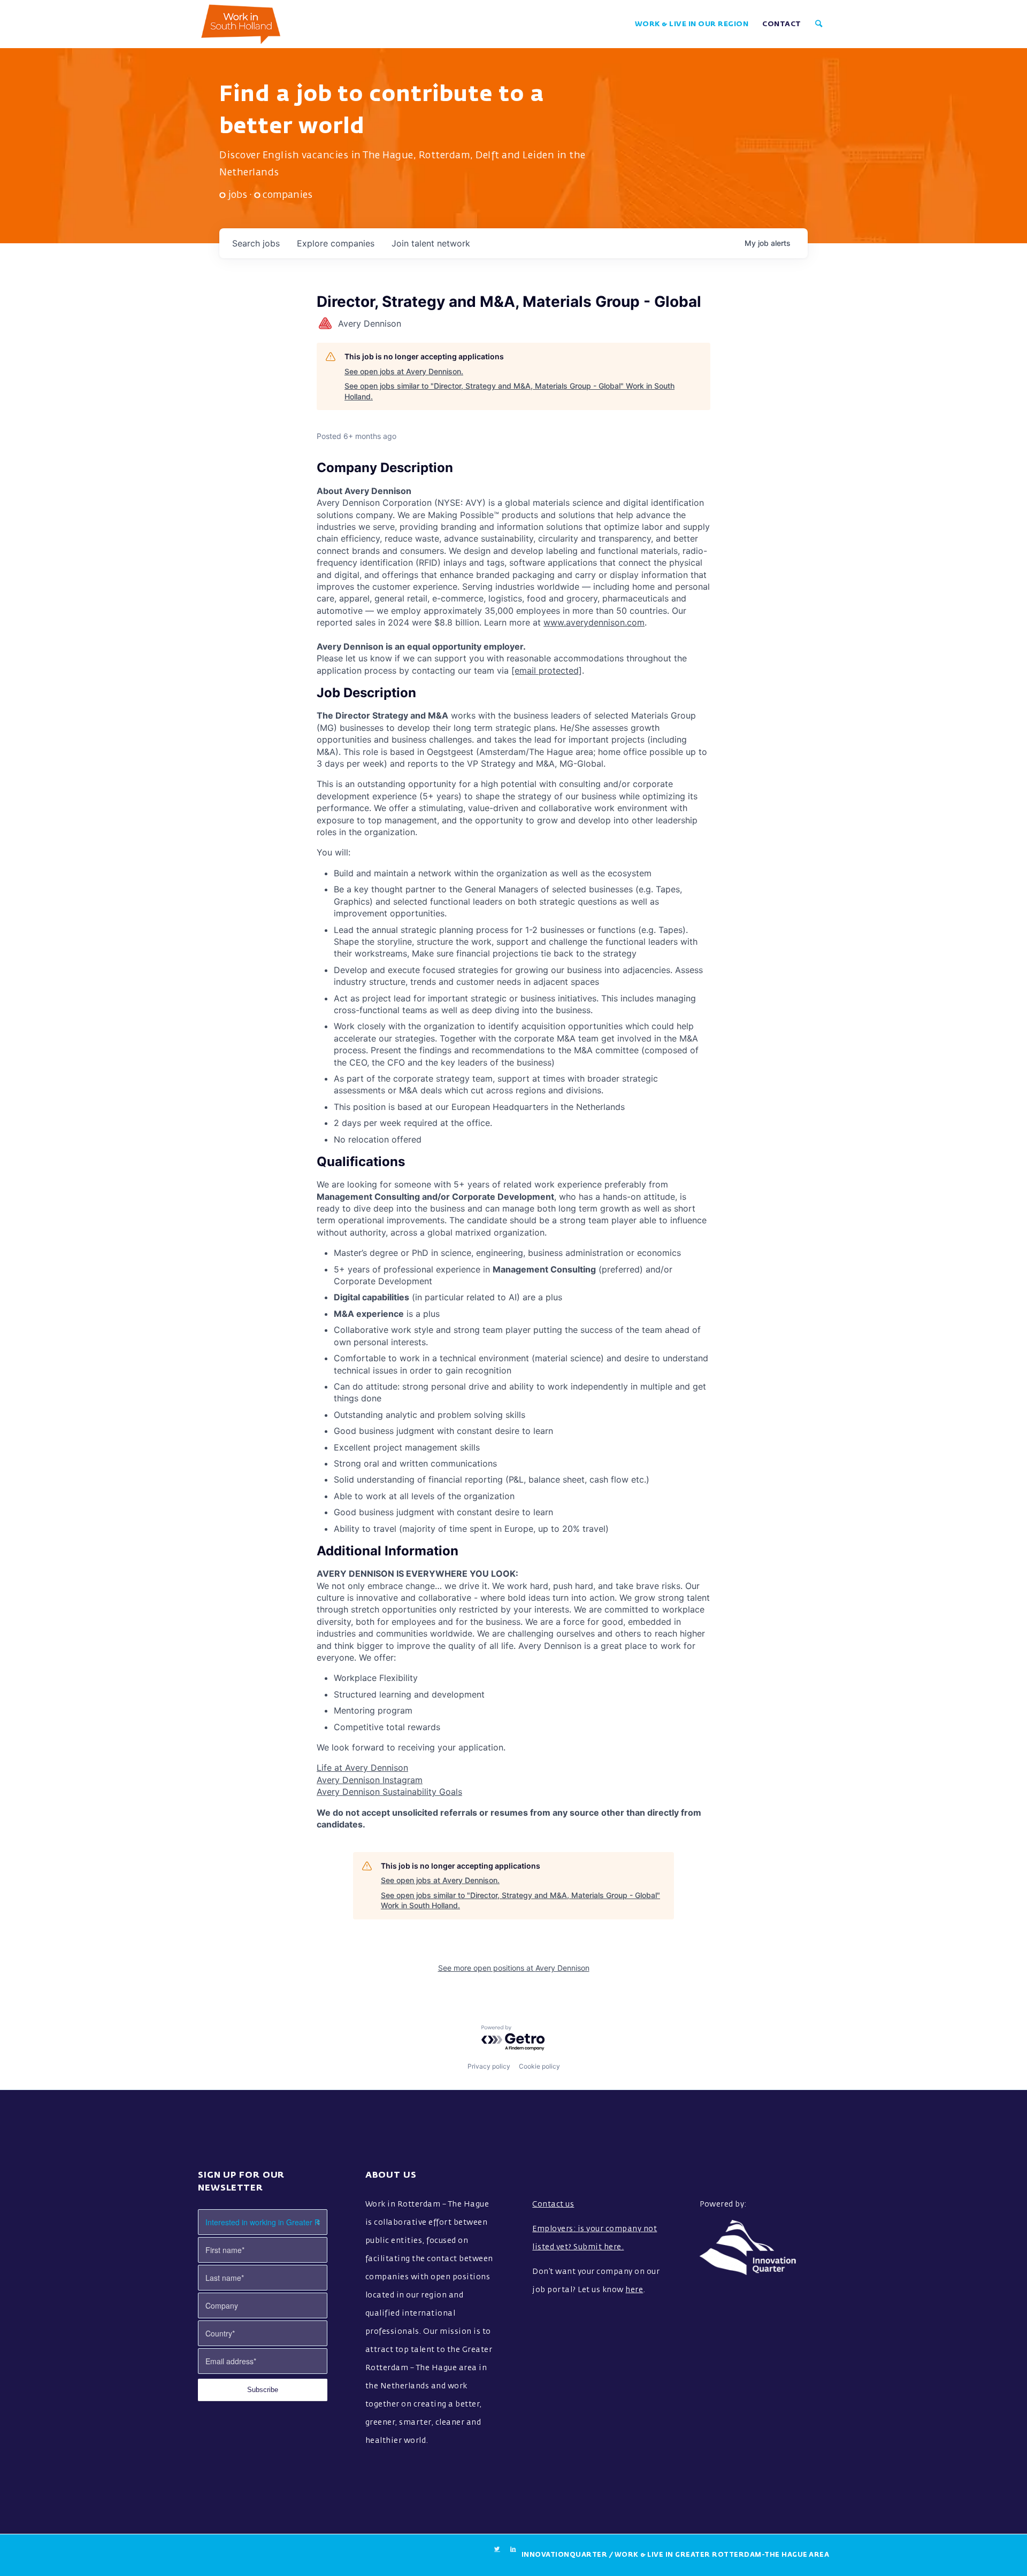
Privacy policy (489, 2066)
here (634, 2290)
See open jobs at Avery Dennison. (404, 371)
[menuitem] (692, 24)
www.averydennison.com (594, 622)
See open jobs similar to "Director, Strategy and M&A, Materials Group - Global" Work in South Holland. (509, 391)
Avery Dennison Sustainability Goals (389, 1792)
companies (336, 243)
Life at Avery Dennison (362, 1768)
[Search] (819, 24)
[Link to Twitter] (497, 2549)
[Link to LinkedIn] (513, 2549)
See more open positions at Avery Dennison (514, 1968)
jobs (256, 243)
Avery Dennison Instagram (370, 1780)
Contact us (553, 2204)
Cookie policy (539, 2066)
